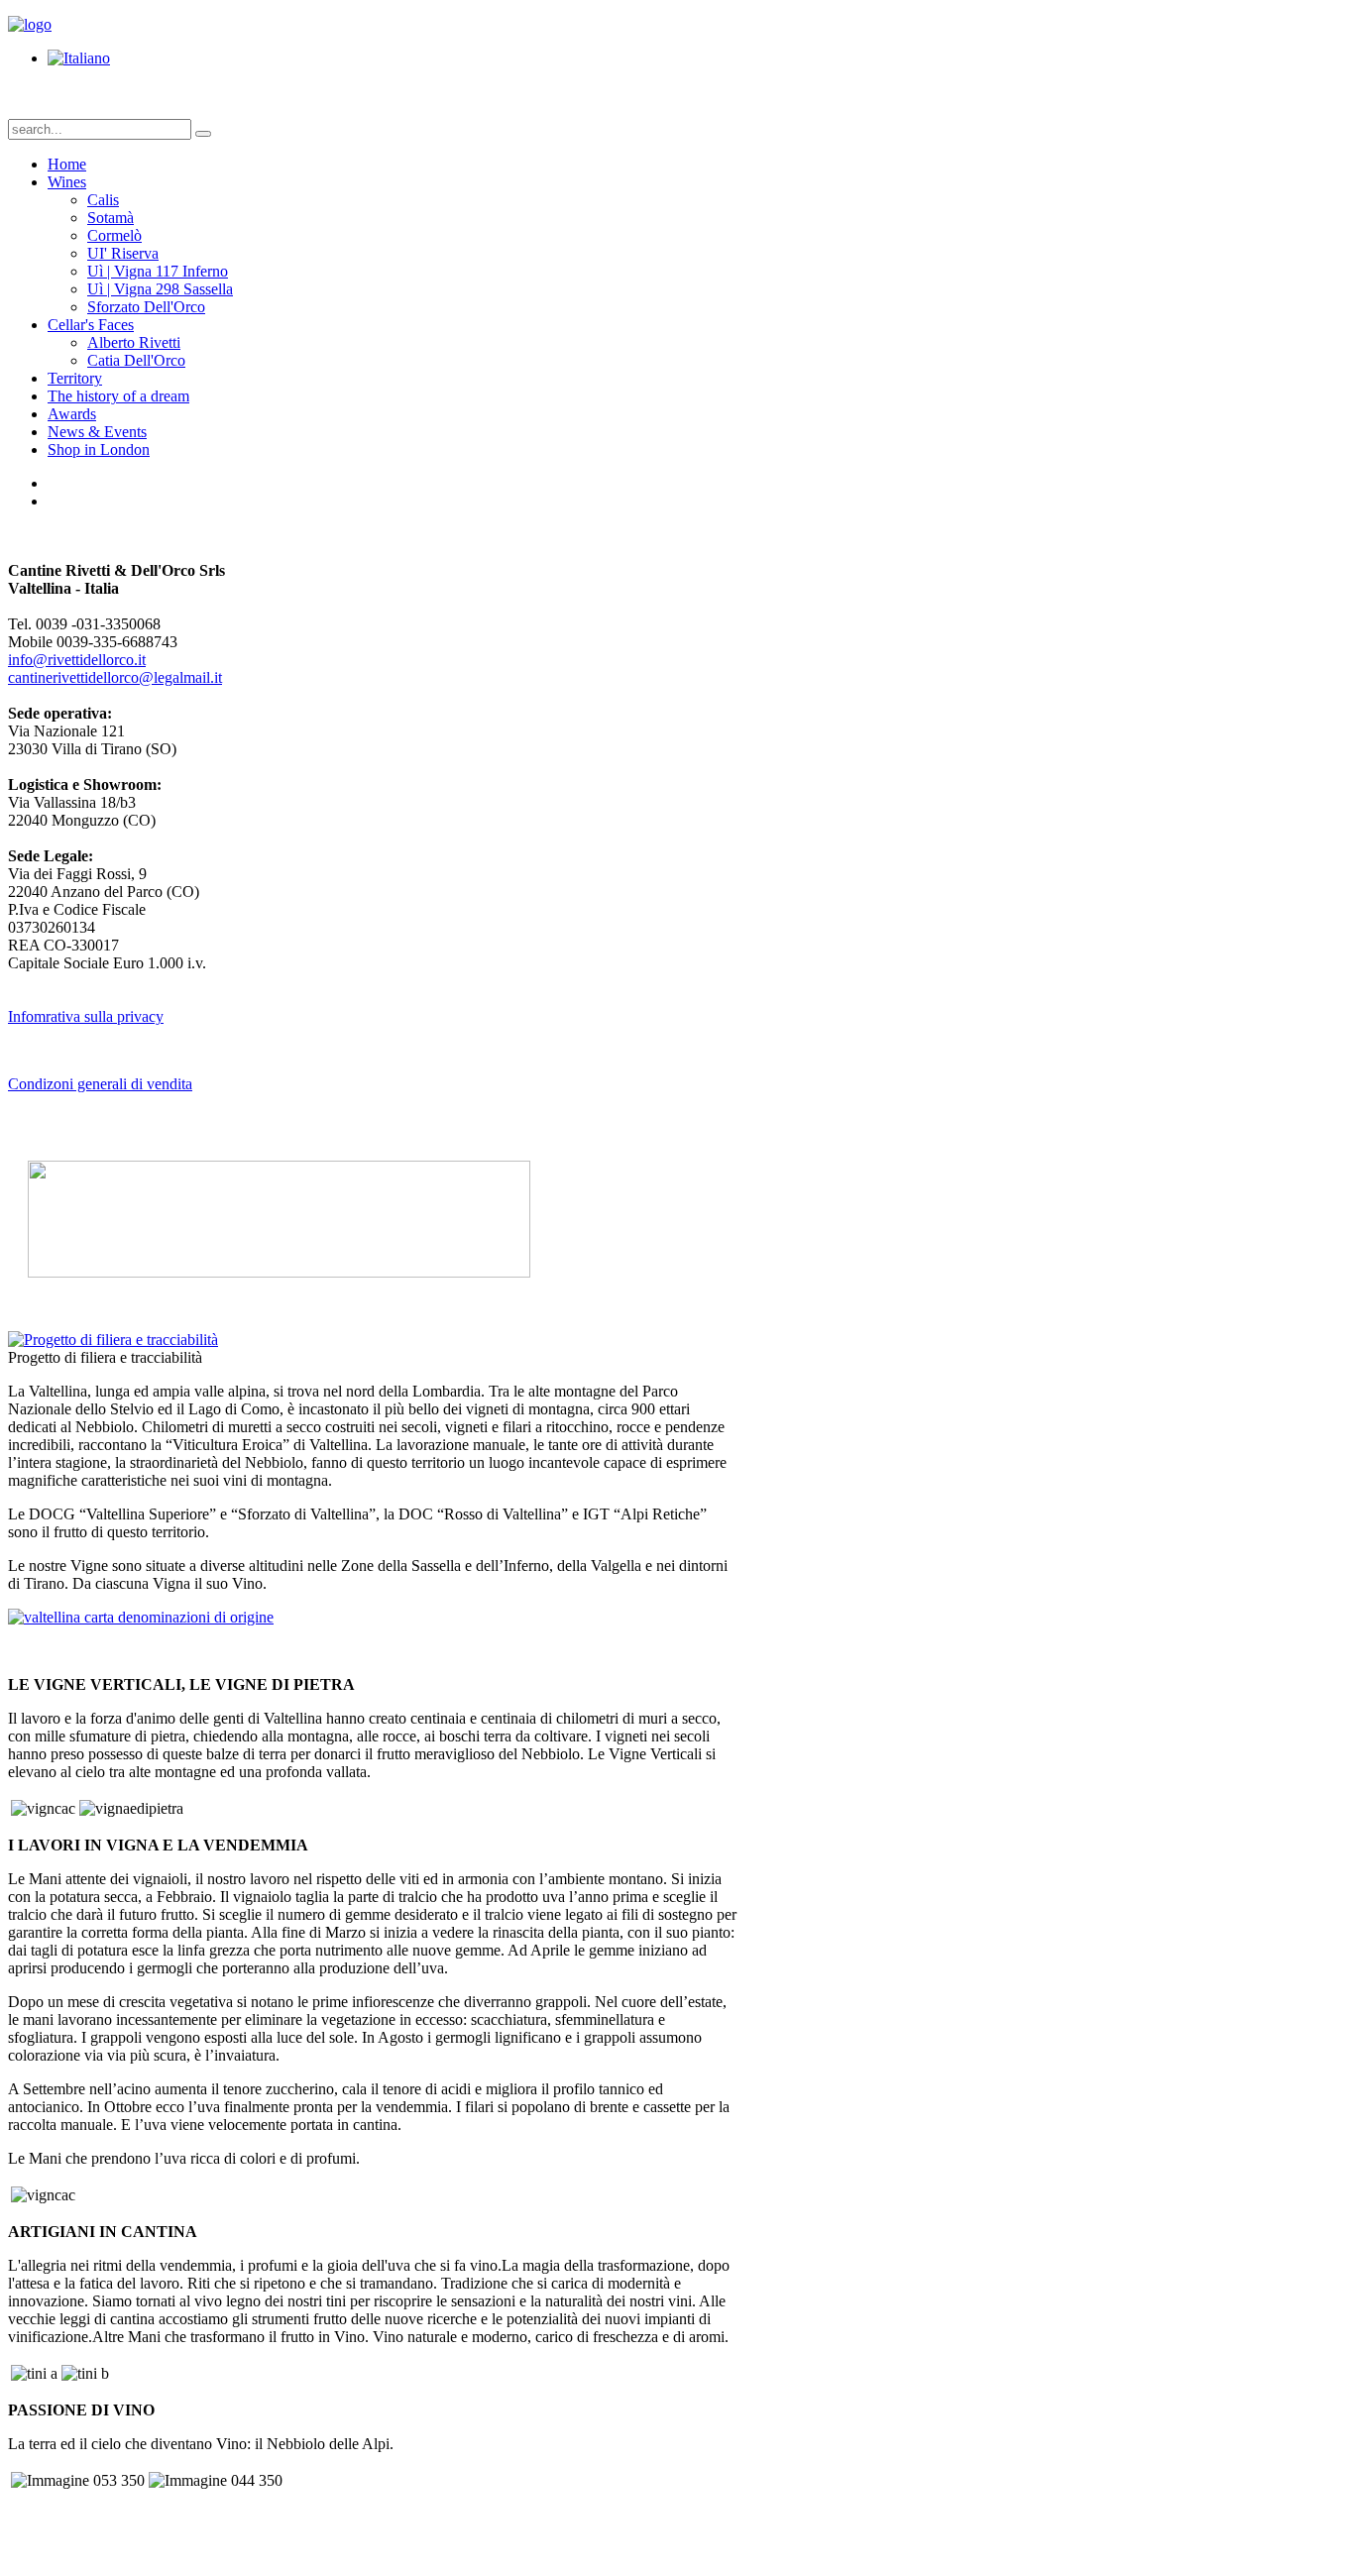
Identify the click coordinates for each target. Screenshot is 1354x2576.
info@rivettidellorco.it (77, 660)
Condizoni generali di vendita (100, 1084)
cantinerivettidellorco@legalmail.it (115, 677)
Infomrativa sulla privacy (86, 1016)
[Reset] (203, 134)
